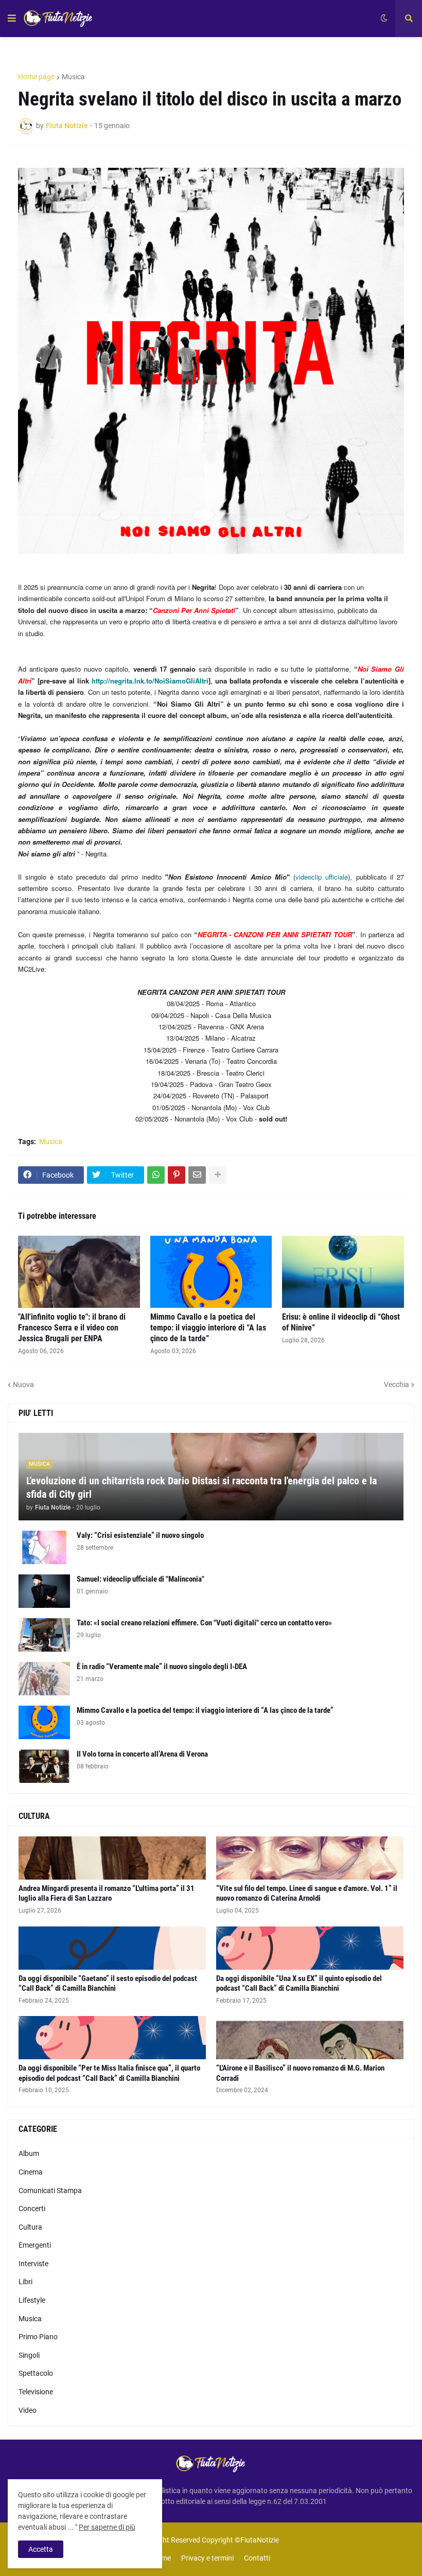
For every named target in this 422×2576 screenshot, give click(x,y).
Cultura (30, 2227)
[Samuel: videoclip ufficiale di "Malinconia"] (44, 1591)
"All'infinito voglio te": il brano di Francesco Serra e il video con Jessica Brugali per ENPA (72, 1328)
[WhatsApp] (156, 1175)
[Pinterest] (177, 1175)
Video (28, 2410)
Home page (36, 77)
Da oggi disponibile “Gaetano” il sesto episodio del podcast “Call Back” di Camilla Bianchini (108, 1984)
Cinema (31, 2172)
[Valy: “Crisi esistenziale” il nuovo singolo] (44, 1547)
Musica (73, 77)
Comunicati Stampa (50, 2191)
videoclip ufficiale (322, 877)
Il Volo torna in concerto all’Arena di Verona (142, 1754)
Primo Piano (38, 2337)
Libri (25, 2282)
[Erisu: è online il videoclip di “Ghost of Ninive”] (343, 1272)
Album (29, 2153)
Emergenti (35, 2245)
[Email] (197, 1175)
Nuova (23, 1385)
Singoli (29, 2355)
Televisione (36, 2392)
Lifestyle (32, 2300)
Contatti (257, 2558)
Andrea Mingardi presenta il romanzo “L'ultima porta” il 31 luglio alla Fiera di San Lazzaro (107, 1894)
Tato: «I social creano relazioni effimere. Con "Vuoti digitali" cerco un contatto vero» (204, 1623)
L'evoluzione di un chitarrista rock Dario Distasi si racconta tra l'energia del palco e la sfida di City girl (201, 1487)
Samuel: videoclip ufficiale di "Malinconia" (140, 1579)
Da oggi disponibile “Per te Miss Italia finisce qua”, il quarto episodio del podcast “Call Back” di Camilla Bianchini (109, 2073)
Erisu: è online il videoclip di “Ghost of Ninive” (341, 1322)
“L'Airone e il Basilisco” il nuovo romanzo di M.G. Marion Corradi (300, 2073)
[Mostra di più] (218, 1175)
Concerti (32, 2209)
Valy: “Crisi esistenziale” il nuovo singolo (140, 1535)
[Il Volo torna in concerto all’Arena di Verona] (44, 1766)
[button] (12, 19)
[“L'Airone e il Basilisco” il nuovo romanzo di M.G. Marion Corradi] (310, 2038)
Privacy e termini (207, 2558)
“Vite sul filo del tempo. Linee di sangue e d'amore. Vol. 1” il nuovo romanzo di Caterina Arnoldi (307, 1894)
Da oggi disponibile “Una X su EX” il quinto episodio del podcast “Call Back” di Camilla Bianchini (299, 1984)
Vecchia (397, 1385)
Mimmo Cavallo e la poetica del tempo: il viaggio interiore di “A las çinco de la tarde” (208, 1328)
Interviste (33, 2264)
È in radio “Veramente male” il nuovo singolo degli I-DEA (162, 1667)
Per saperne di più (107, 2527)
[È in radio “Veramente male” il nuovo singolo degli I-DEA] (44, 1679)
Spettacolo (36, 2373)
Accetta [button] (41, 2549)
